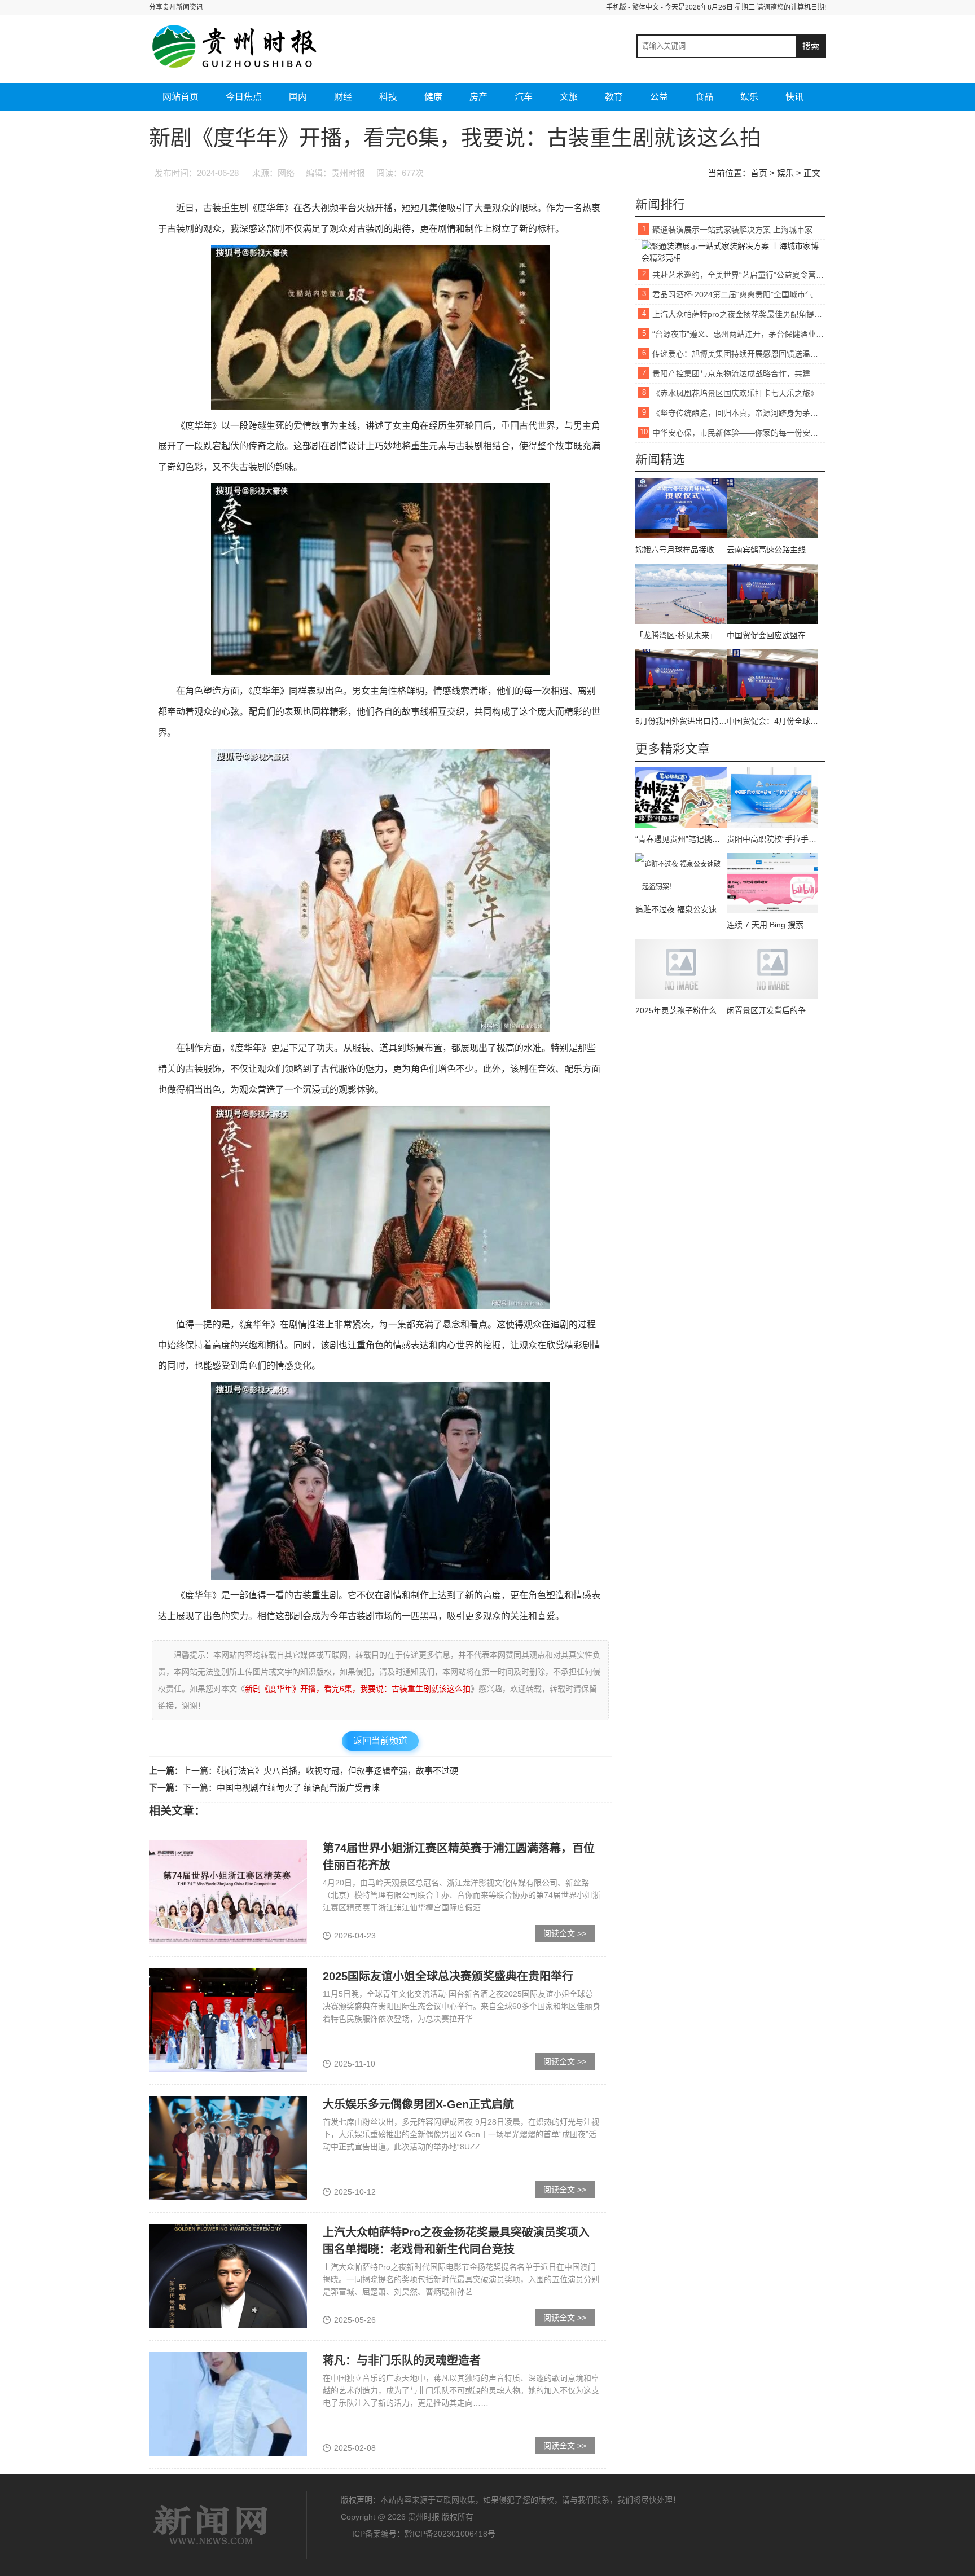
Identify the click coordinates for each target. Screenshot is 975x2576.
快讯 (794, 97)
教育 (614, 97)
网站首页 (181, 97)
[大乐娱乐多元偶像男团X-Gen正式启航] (228, 2147)
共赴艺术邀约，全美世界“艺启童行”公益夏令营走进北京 (739, 275)
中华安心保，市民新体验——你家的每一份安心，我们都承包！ (739, 433)
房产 (478, 97)
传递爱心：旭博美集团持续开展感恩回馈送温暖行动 (739, 354)
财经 (343, 97)
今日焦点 (244, 97)
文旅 (569, 97)
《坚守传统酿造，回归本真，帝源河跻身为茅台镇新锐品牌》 (739, 413)
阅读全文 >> (565, 1933)
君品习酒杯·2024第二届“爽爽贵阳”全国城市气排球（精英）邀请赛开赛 (739, 294)
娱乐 (749, 97)
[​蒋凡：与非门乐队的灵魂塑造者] (228, 2403)
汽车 (524, 97)
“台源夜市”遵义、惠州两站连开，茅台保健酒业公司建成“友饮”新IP (739, 334)
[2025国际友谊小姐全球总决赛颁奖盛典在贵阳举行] (228, 2019)
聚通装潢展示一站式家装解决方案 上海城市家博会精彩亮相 (739, 230)
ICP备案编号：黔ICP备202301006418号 (424, 2534)
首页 (759, 173)
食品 (704, 97)
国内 (298, 97)
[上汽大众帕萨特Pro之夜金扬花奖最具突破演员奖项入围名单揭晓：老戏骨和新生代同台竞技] (228, 2275)
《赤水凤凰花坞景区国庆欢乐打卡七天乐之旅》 (735, 393)
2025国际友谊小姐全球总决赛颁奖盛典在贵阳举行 (448, 1976)
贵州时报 (211, 2525)
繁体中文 (645, 7)
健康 (433, 97)
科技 (388, 97)
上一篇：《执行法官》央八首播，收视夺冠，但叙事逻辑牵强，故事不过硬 (320, 1771)
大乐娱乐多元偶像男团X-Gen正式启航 (418, 2104)
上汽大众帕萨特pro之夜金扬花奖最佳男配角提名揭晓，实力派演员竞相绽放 (739, 314)
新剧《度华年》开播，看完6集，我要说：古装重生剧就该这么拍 (358, 1689)
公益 (659, 97)
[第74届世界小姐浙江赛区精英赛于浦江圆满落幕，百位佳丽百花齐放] (228, 1891)
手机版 (616, 7)
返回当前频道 (380, 1741)
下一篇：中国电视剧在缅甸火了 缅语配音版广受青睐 (281, 1788)
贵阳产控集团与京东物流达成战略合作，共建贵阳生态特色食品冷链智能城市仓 (739, 373)
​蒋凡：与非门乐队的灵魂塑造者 (402, 2360)
